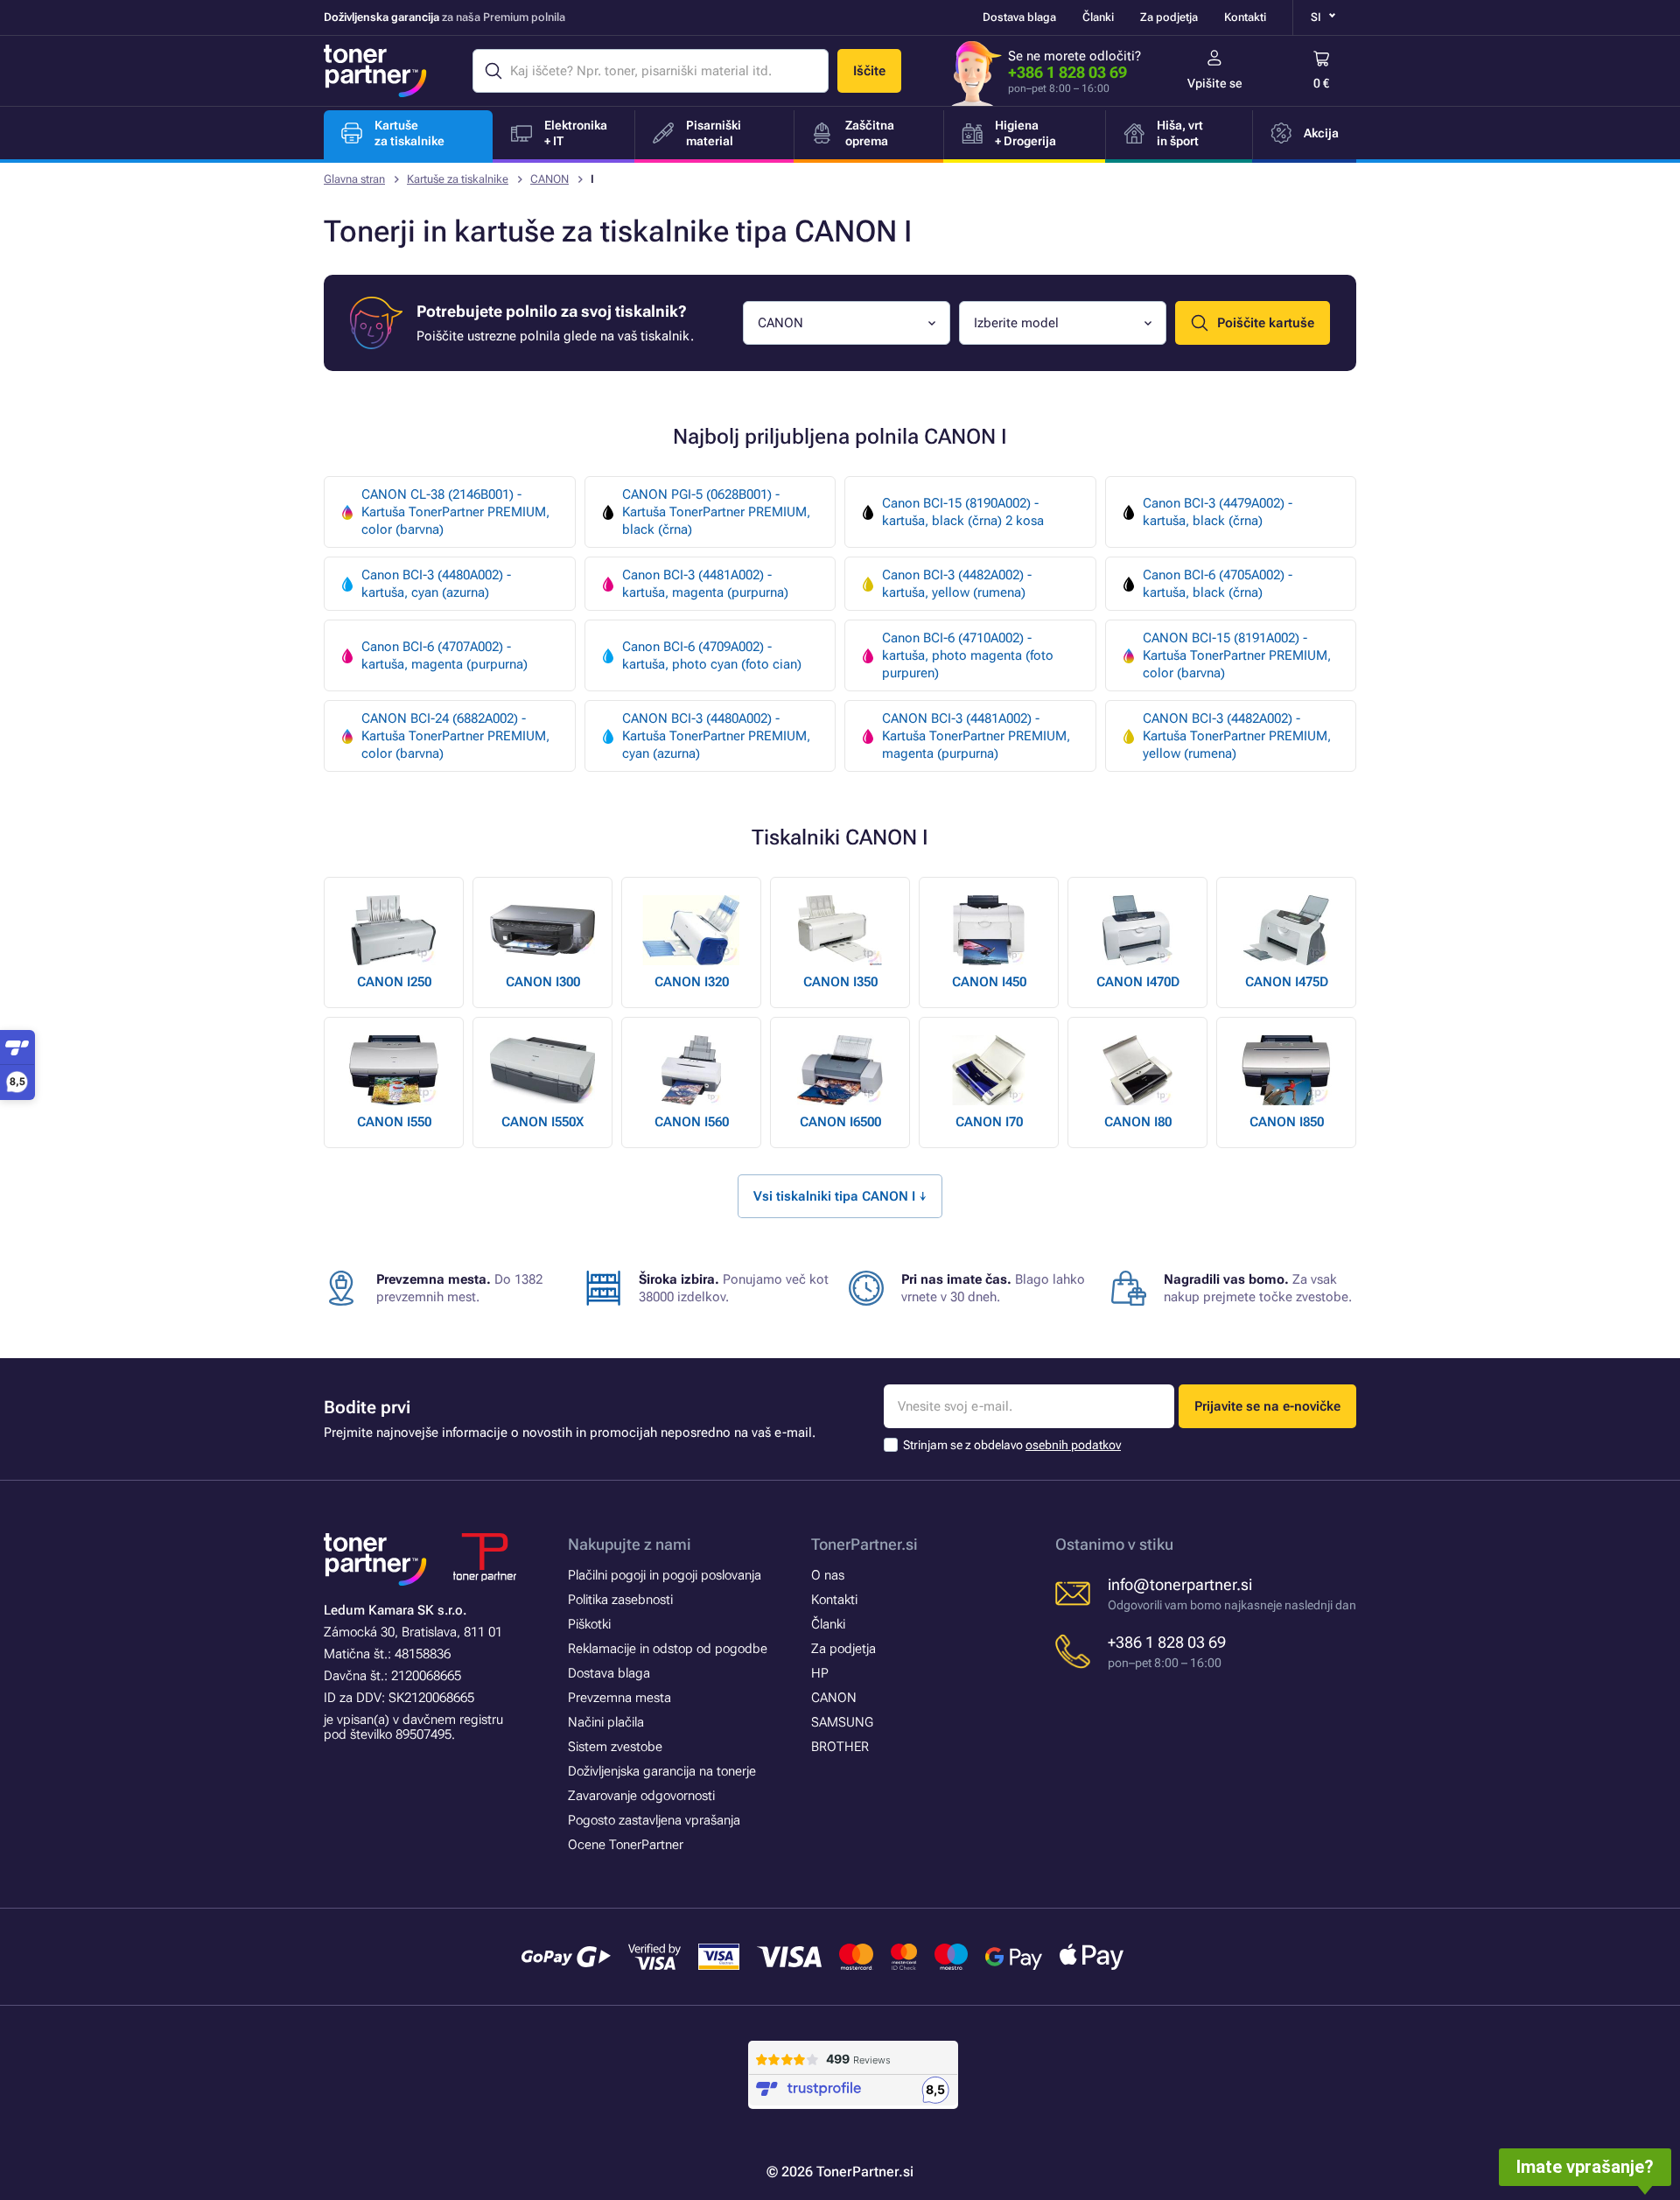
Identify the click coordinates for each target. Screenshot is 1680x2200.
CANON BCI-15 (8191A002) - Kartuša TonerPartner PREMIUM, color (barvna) (1237, 655)
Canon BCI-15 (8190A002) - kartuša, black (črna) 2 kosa (963, 512)
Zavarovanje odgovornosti (641, 1796)
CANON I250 (394, 982)
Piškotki (589, 1624)
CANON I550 (394, 1122)
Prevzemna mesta (619, 1698)
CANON (549, 179)
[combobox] (847, 323)
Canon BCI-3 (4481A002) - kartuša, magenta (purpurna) (705, 584)
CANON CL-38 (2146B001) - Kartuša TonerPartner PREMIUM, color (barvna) (455, 512)
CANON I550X (542, 1122)
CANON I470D (1138, 982)
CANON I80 (1138, 1122)
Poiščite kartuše (1266, 323)
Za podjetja (1169, 17)
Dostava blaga (1019, 17)
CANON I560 (692, 1122)
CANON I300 (543, 982)
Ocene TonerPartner (626, 1845)
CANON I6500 (840, 1122)
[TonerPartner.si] (375, 71)
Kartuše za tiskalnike (458, 179)
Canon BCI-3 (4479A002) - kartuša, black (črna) (1218, 512)
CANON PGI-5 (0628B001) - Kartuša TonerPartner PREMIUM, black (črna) (716, 512)
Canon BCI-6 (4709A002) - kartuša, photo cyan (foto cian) (712, 655)
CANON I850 (1287, 1122)
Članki (1098, 17)
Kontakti (1245, 17)
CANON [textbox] (780, 323)
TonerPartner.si (864, 1544)
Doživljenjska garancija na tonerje (662, 1771)
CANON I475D (1287, 982)
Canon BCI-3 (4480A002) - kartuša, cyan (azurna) (436, 584)
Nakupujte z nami (630, 1544)
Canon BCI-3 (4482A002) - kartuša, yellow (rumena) (957, 584)
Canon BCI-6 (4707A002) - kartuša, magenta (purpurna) (444, 655)
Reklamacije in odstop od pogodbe (668, 1649)
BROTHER (840, 1747)
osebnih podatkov (1073, 1445)
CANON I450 (989, 982)
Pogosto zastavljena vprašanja (654, 1820)
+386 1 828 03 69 (1067, 72)
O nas (828, 1575)
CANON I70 (989, 1122)
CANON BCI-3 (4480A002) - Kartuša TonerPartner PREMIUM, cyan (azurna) (716, 736)
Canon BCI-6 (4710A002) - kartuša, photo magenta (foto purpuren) (968, 655)
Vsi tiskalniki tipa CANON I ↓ (840, 1196)
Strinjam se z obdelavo (1012, 1445)
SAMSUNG (842, 1722)
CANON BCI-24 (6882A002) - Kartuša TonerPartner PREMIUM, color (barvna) (455, 736)
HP (820, 1673)
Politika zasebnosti (620, 1600)
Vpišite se (1215, 83)
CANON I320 (692, 982)
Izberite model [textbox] (1016, 323)
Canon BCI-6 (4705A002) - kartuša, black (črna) (1218, 584)
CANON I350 (840, 982)
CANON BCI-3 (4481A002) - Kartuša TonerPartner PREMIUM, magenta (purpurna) (976, 736)
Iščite (869, 71)
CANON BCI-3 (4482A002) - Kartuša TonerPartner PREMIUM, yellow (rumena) (1237, 736)
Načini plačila (606, 1722)
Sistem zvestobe (615, 1747)
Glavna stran (354, 179)
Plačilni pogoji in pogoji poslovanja (665, 1575)
